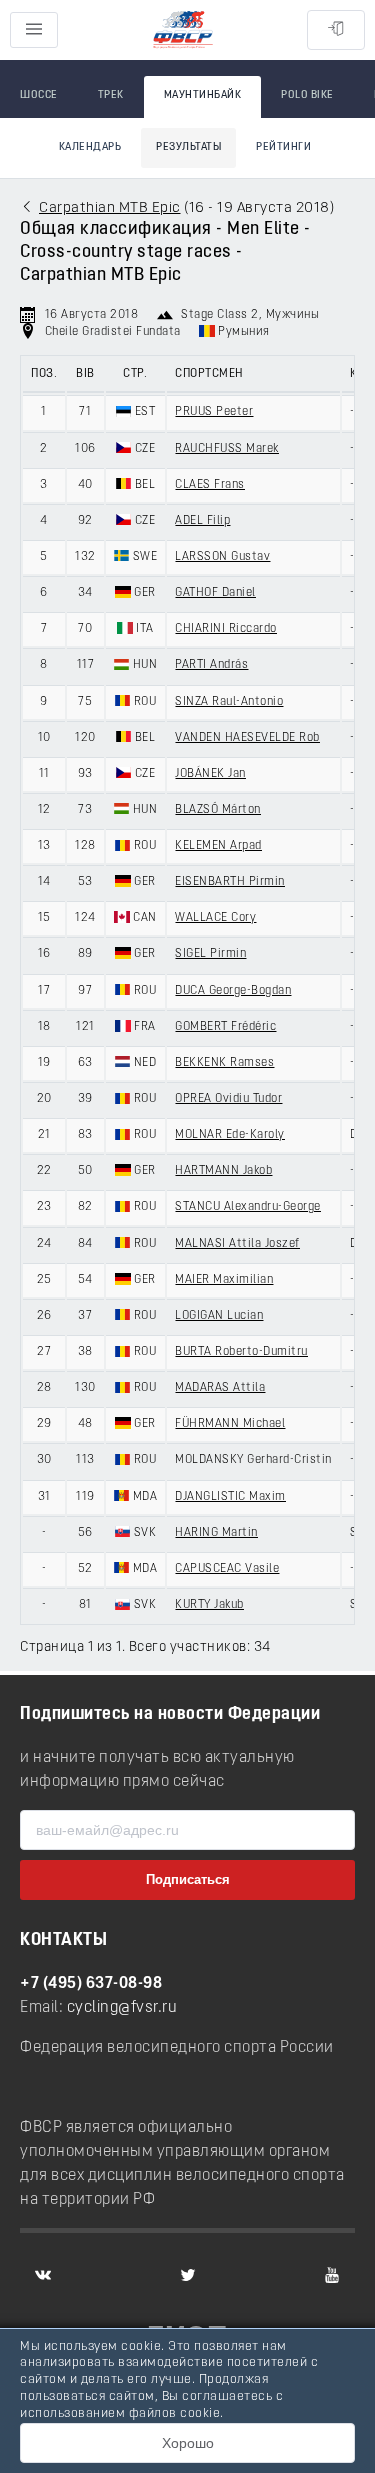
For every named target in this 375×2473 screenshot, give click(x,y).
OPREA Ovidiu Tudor (228, 1099)
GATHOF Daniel (215, 593)
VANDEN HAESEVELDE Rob (247, 738)
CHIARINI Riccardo (226, 629)
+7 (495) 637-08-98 (91, 1984)
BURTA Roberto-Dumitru (241, 1352)
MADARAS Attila (220, 1388)
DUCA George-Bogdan (233, 991)
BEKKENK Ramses (224, 1063)
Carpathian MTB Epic (110, 208)
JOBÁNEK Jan (210, 774)
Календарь (90, 147)
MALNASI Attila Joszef (237, 1244)
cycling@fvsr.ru (122, 2008)
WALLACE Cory (215, 918)
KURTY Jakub (209, 1605)
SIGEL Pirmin (210, 954)
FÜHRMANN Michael (230, 1424)
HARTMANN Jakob (223, 1171)
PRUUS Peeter (214, 412)
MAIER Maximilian (224, 1280)
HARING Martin (216, 1533)
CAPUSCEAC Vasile (227, 1569)
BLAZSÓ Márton (218, 810)
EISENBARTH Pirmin (230, 882)
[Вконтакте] (43, 2275)
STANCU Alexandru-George (248, 1207)
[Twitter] (188, 2275)
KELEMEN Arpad (218, 846)
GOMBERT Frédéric (225, 1027)
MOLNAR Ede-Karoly (230, 1135)
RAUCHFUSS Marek (227, 449)
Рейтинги (283, 147)
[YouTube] (332, 2275)
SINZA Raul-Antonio (229, 702)
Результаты (188, 147)
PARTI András (211, 665)
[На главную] (183, 30)
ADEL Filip (202, 521)
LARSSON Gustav (222, 557)
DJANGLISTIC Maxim (230, 1497)
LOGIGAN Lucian (219, 1316)
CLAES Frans (210, 485)
